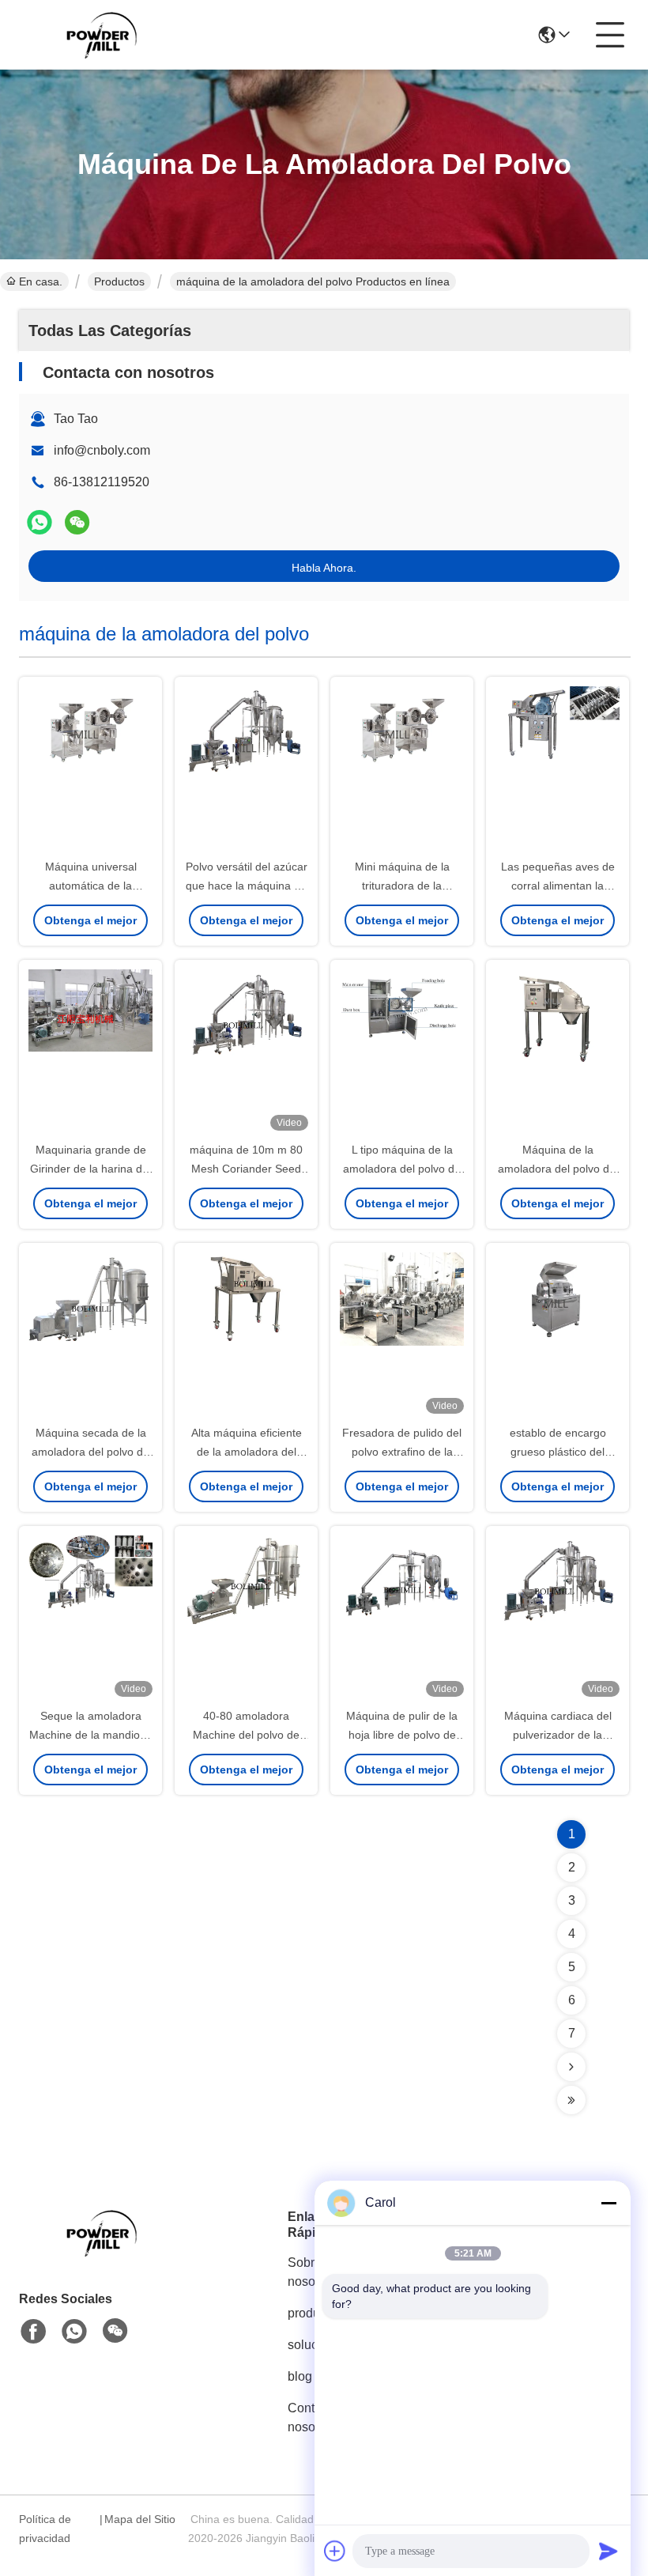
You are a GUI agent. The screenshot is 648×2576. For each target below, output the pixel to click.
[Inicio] (106, 2252)
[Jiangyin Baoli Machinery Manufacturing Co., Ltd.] (106, 35)
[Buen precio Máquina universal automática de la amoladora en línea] (90, 769)
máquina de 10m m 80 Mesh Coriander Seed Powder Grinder (246, 1169)
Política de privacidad (45, 2529)
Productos (119, 281)
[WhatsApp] (40, 522)
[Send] (608, 2551)
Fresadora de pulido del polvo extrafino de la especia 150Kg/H (402, 1452)
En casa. (41, 281)
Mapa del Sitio (140, 2519)
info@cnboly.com (102, 450)
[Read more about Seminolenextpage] (571, 2067)
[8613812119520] (74, 2332)
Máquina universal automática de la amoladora (91, 886)
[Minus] (608, 2203)
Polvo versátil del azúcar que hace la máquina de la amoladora (247, 886)
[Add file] (335, 2551)
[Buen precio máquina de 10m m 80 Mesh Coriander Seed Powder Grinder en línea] (246, 1052)
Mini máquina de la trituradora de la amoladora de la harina (402, 886)
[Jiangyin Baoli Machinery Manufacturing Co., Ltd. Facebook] (33, 2332)
